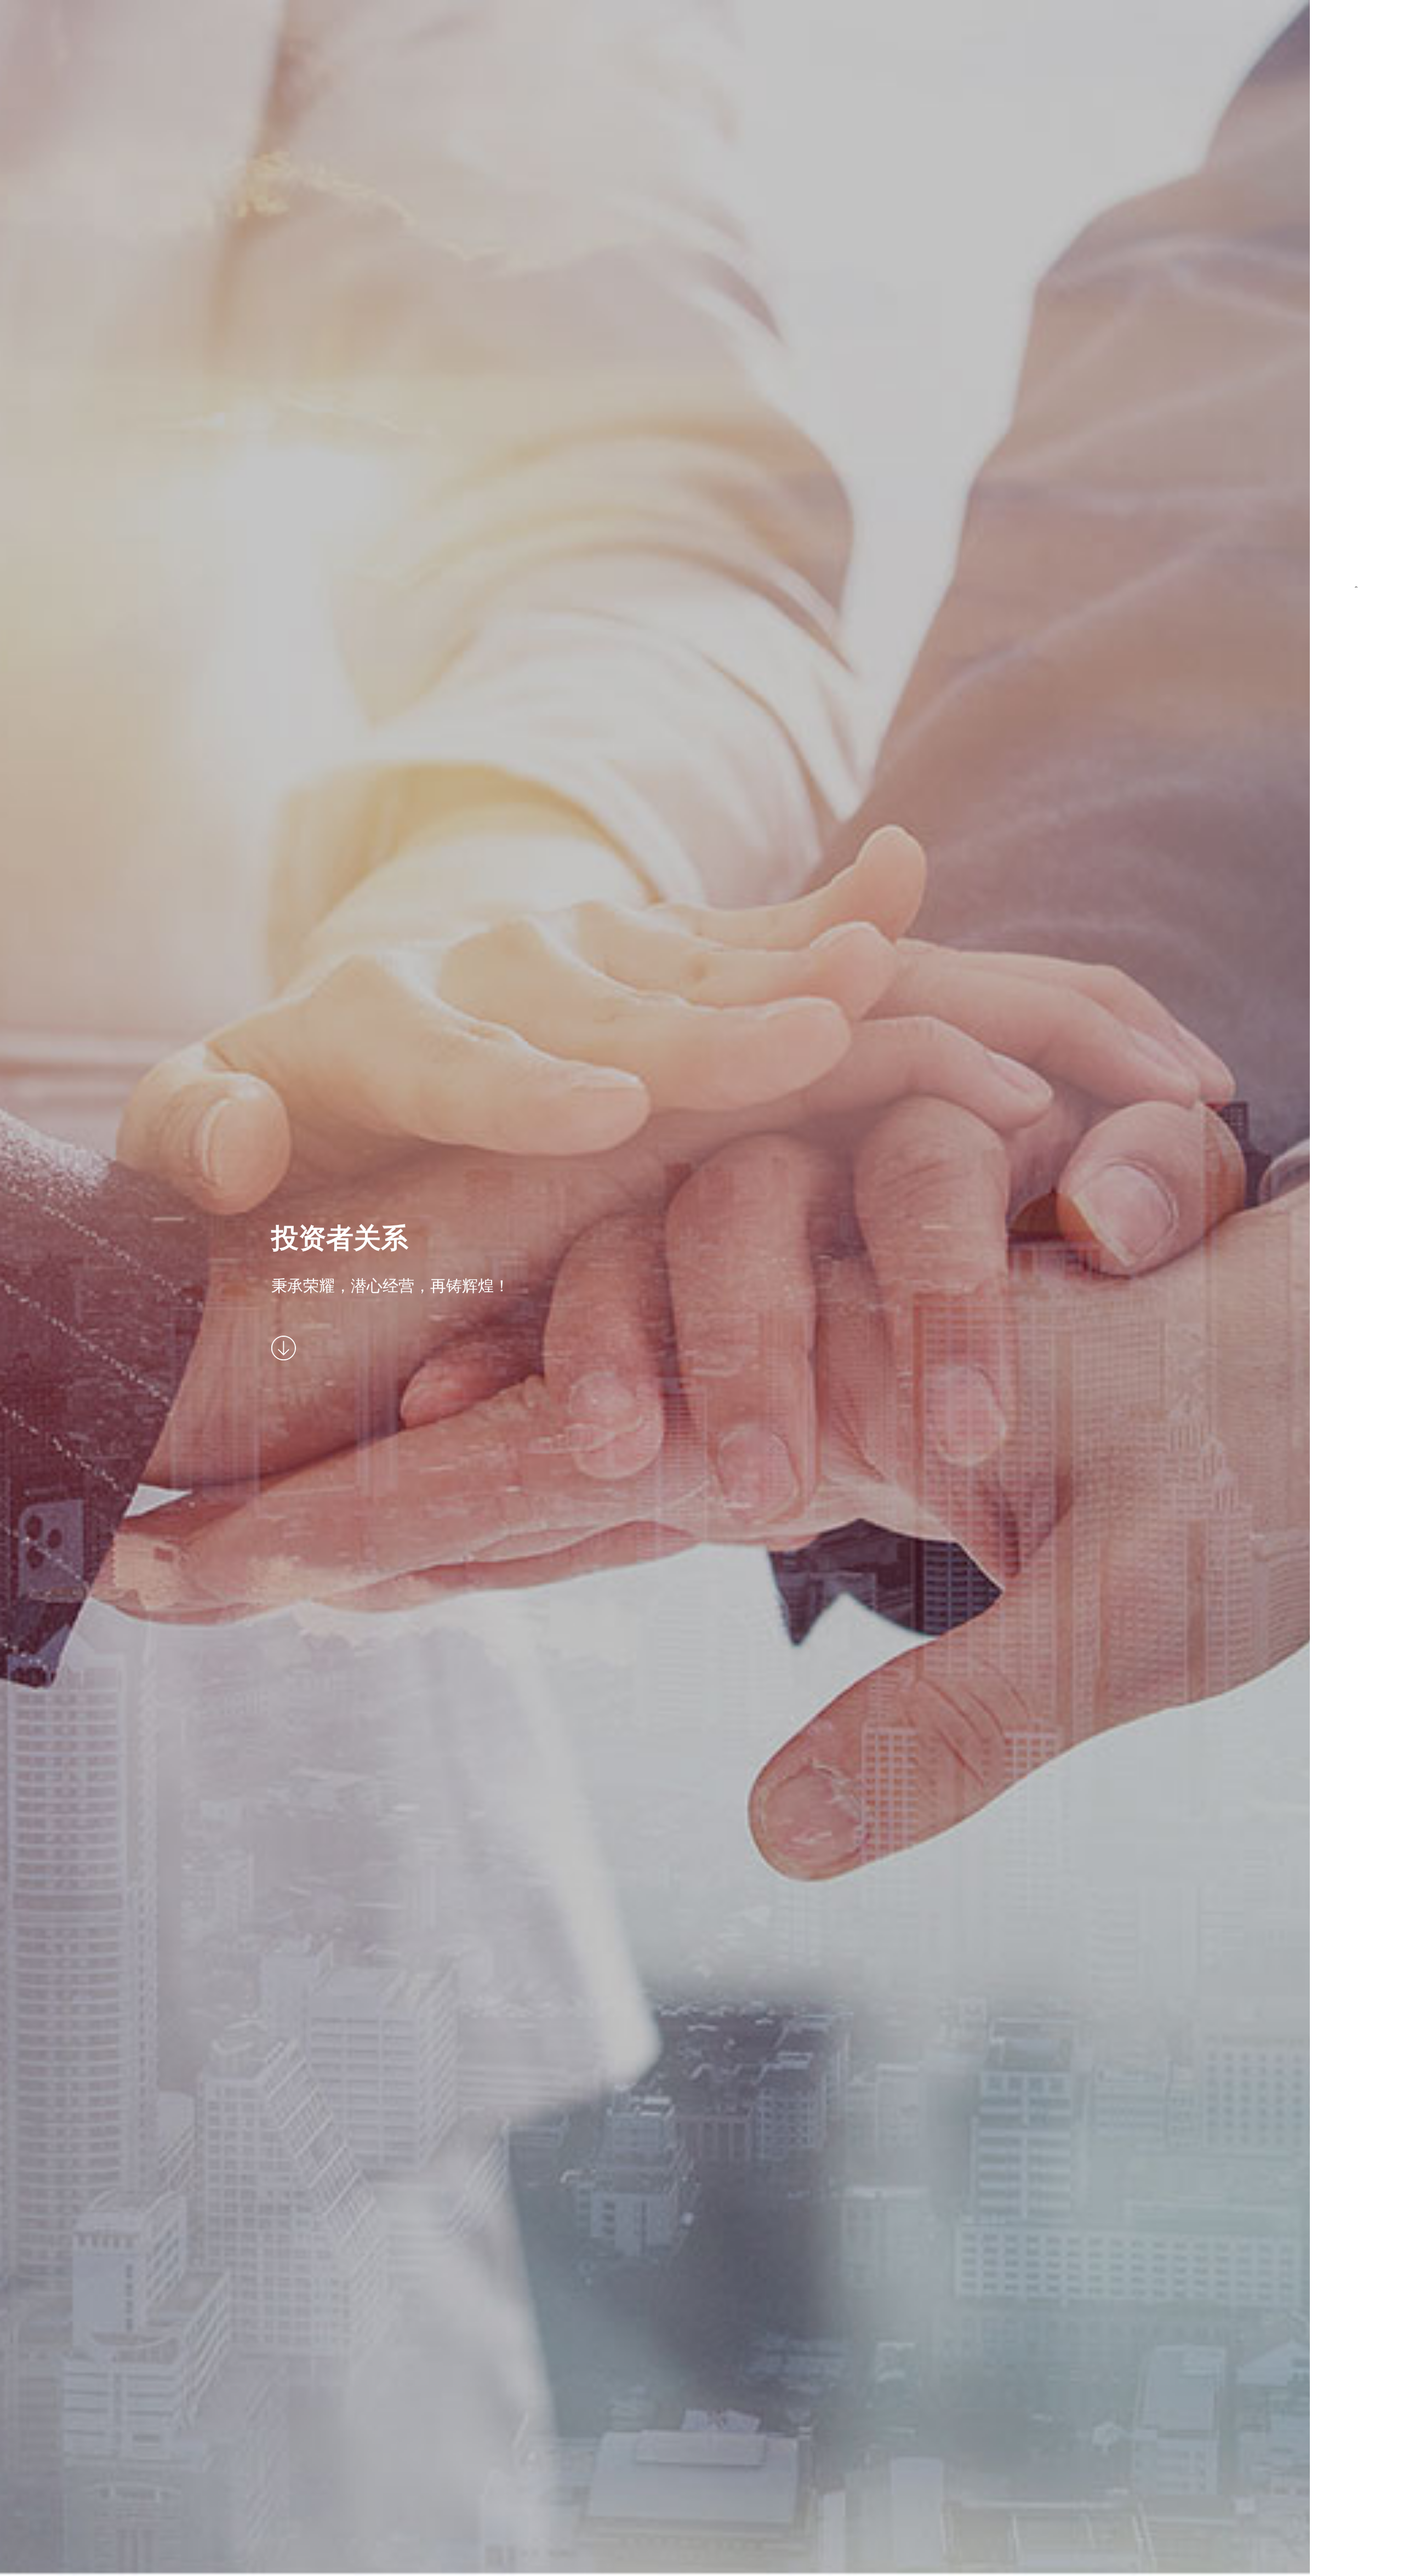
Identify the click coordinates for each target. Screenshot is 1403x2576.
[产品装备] (1356, 184)
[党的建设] (1356, 404)
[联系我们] (1356, 624)
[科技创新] (1356, 330)
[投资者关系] (1356, 477)
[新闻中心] (1356, 551)
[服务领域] (1356, 257)
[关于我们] (1356, 110)
